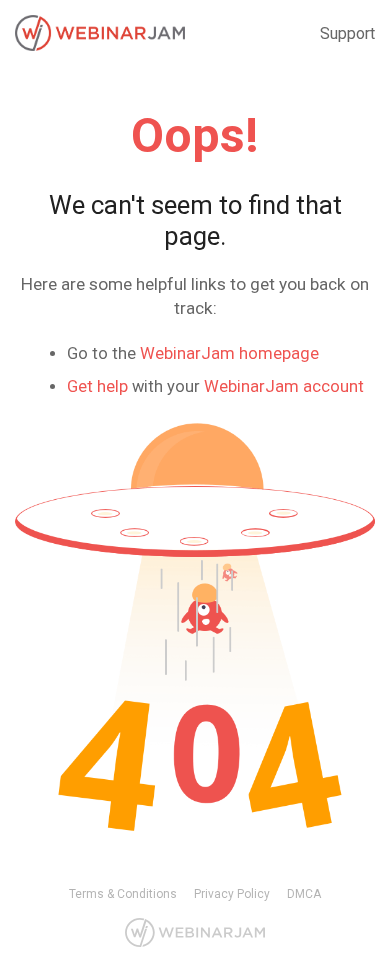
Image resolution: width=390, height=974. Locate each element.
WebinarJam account (284, 386)
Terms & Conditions (123, 894)
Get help (97, 386)
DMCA (304, 894)
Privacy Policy (232, 894)
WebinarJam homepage (229, 353)
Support (347, 33)
